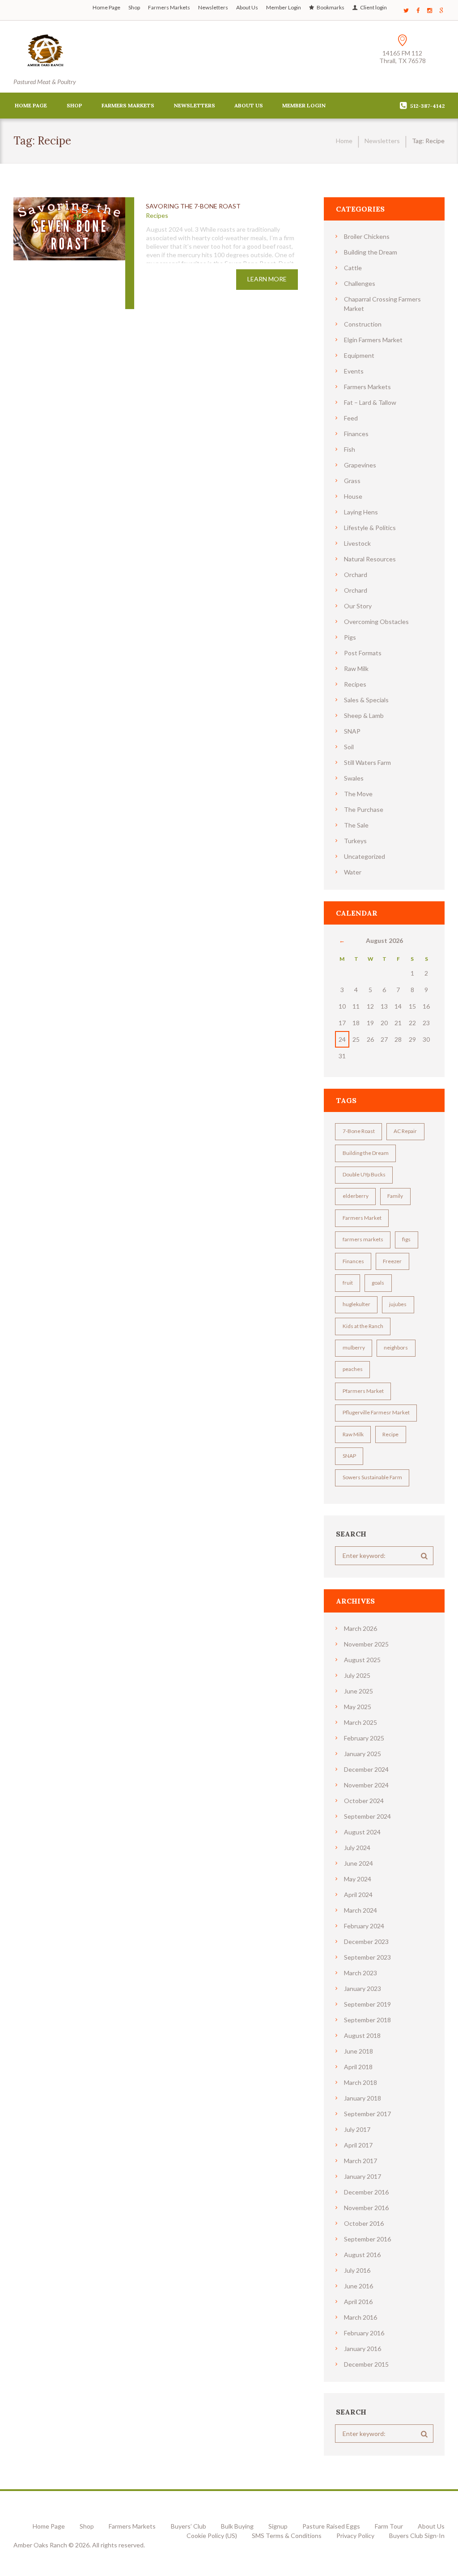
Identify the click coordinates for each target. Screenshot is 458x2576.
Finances (356, 434)
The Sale (356, 825)
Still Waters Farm (367, 762)
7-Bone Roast (359, 1131)
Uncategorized (365, 856)
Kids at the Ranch (363, 1326)
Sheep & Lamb (364, 715)
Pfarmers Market (363, 1391)
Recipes (157, 215)
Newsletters (213, 7)
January (363, 1754)
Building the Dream (371, 252)
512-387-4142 (427, 106)
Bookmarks (331, 7)
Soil (349, 747)
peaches (353, 1369)
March (360, 1628)
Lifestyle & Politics (370, 528)
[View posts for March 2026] (342, 940)
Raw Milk (356, 668)
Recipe (390, 1434)
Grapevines (360, 465)
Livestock (357, 543)
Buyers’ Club (188, 2526)
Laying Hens (361, 512)
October (364, 1801)
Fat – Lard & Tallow (370, 402)
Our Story (358, 606)
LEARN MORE (267, 279)
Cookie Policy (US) (212, 2536)
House (353, 496)
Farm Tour (389, 2526)
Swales (354, 778)
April (358, 1895)
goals (378, 1283)
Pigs (350, 637)
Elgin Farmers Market (373, 340)
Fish (350, 449)
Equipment (359, 355)
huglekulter (356, 1304)
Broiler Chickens (367, 236)
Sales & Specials (366, 700)
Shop (134, 7)
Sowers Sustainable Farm (372, 1477)
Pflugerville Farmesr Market (376, 1412)
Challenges (360, 283)
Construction (363, 324)
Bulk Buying (237, 2526)
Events (354, 371)
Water (353, 872)
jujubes (398, 1304)
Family (395, 1196)
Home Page (106, 7)
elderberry (356, 1196)
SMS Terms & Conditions (287, 2536)
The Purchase (364, 809)
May (358, 1707)
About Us (247, 7)
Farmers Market (362, 1218)
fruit (348, 1283)
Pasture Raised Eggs (331, 2526)
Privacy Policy (355, 2536)
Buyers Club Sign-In (417, 2536)
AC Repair (405, 1131)
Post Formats (363, 653)
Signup (278, 2526)
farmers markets (363, 1239)
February (364, 1738)
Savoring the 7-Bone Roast (193, 206)
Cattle (353, 268)
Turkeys (355, 841)
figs (406, 1239)
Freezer (392, 1261)
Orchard (356, 575)
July (357, 1675)
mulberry (354, 1347)
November (366, 1644)
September (367, 1816)
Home (344, 141)
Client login (373, 7)
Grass (352, 481)
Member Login (284, 7)
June (358, 1691)
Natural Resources (370, 559)
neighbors (396, 1347)
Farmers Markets (169, 7)
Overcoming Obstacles (376, 622)
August (362, 1660)
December (366, 1769)
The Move (358, 794)
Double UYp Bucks (364, 1174)
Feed (351, 418)
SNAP (352, 731)
